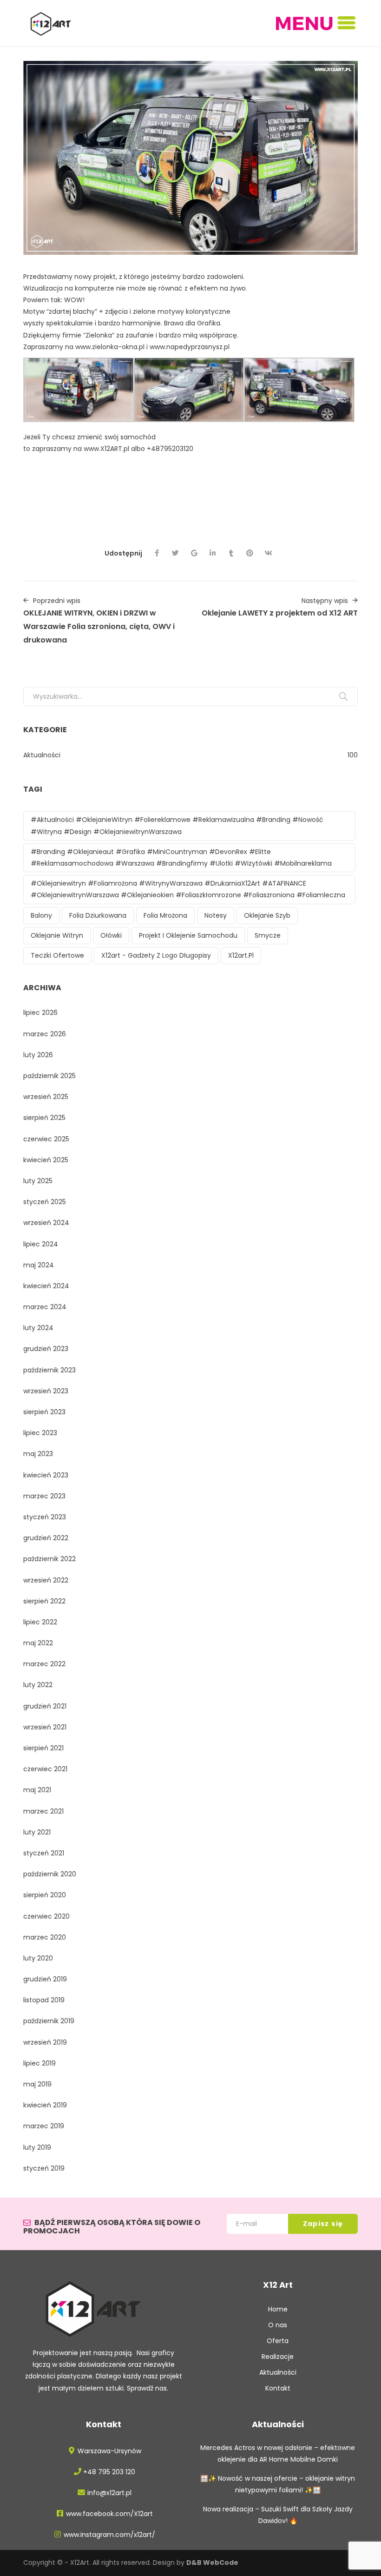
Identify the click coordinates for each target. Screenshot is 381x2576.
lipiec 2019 (39, 2063)
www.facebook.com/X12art (109, 2514)
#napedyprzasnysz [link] (138, 461)
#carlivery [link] (40, 519)
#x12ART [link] (113, 496)
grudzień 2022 (46, 1538)
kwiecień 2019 (45, 2105)
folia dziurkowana (98, 915)
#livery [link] (214, 496)
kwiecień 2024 (46, 1286)
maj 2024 (39, 1265)
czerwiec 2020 (46, 1916)
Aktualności (42, 755)
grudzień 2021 (45, 1706)
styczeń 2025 (45, 1202)
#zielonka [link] (39, 461)
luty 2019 (37, 2147)
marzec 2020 (45, 1937)
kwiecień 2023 (46, 1475)
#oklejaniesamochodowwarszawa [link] (79, 484)
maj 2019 (37, 2084)
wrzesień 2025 (46, 1097)
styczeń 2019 (44, 2168)
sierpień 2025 (44, 1118)
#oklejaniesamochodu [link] (259, 484)
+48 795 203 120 (109, 2472)
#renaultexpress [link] (109, 519)
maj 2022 (38, 1643)
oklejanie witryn (57, 935)
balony (41, 915)
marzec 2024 (45, 1307)
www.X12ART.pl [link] (106, 449)
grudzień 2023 (46, 1349)
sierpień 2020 (45, 1895)
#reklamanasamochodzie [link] (178, 484)
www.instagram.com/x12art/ (109, 2535)
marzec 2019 (44, 2126)
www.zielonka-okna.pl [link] (110, 347)
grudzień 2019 (45, 1979)
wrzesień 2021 (45, 1727)
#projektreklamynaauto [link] (179, 507)
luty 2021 (37, 1832)
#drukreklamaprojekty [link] (165, 496)
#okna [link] (347, 461)
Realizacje (278, 2357)
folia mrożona (165, 915)
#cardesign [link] (313, 507)
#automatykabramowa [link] (295, 461)
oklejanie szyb (267, 915)
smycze (268, 935)
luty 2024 (38, 1328)
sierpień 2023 (44, 1412)
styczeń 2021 (44, 1853)
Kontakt (278, 2388)
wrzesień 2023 (46, 1391)
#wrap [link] (69, 519)
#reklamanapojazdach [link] (61, 496)
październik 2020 (50, 1874)
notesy (216, 915)
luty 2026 (38, 1055)
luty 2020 (38, 1958)
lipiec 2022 (40, 1622)
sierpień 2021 (43, 1748)
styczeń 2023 (45, 1517)
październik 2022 (49, 1559)
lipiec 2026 (40, 1013)
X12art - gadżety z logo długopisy (156, 955)
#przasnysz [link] (190, 461)
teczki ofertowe (57, 955)
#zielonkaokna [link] (81, 461)
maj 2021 (37, 1790)
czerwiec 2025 (46, 1139)
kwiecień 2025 (46, 1160)
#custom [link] (122, 507)
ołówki (111, 935)
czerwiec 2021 (45, 1769)
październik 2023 (49, 1370)
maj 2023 (38, 1454)
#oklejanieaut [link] (202, 472)
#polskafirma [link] (233, 461)
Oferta (278, 2341)
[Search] (343, 696)
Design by (196, 2563)
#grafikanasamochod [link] (256, 507)
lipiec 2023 (40, 1433)
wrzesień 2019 (45, 2042)
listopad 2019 (44, 2000)
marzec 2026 (45, 1034)
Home (278, 2309)
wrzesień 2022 (46, 1580)
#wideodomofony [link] (106, 472)
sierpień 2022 (44, 1601)
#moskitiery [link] (158, 472)
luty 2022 (38, 1685)
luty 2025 (38, 1181)
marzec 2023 (44, 1496)
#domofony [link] (247, 472)
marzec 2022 (44, 1664)
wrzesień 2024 (46, 1223)
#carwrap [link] (39, 507)
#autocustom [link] (81, 507)
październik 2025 (49, 1076)
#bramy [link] (61, 472)
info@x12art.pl (109, 2493)
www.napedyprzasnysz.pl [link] (190, 347)
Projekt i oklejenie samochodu (188, 935)
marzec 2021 (43, 1811)
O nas (278, 2325)
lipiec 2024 (41, 1244)
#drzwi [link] (34, 472)
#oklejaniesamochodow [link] (309, 472)
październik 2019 (49, 2021)
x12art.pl (241, 955)
